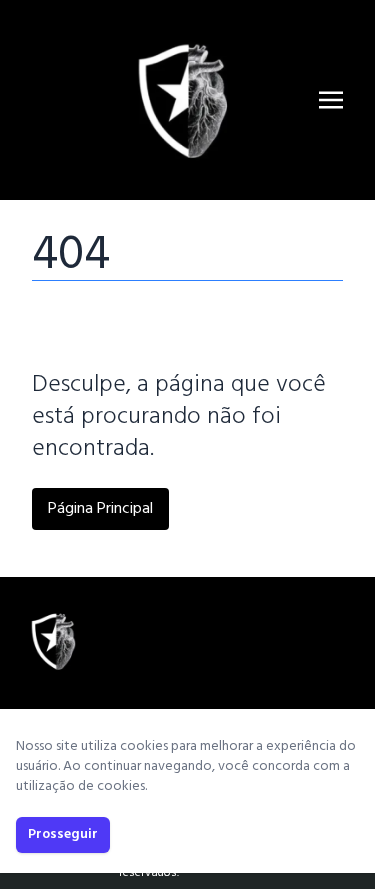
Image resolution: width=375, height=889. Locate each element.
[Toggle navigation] (331, 100)
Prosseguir (63, 834)
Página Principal (100, 509)
